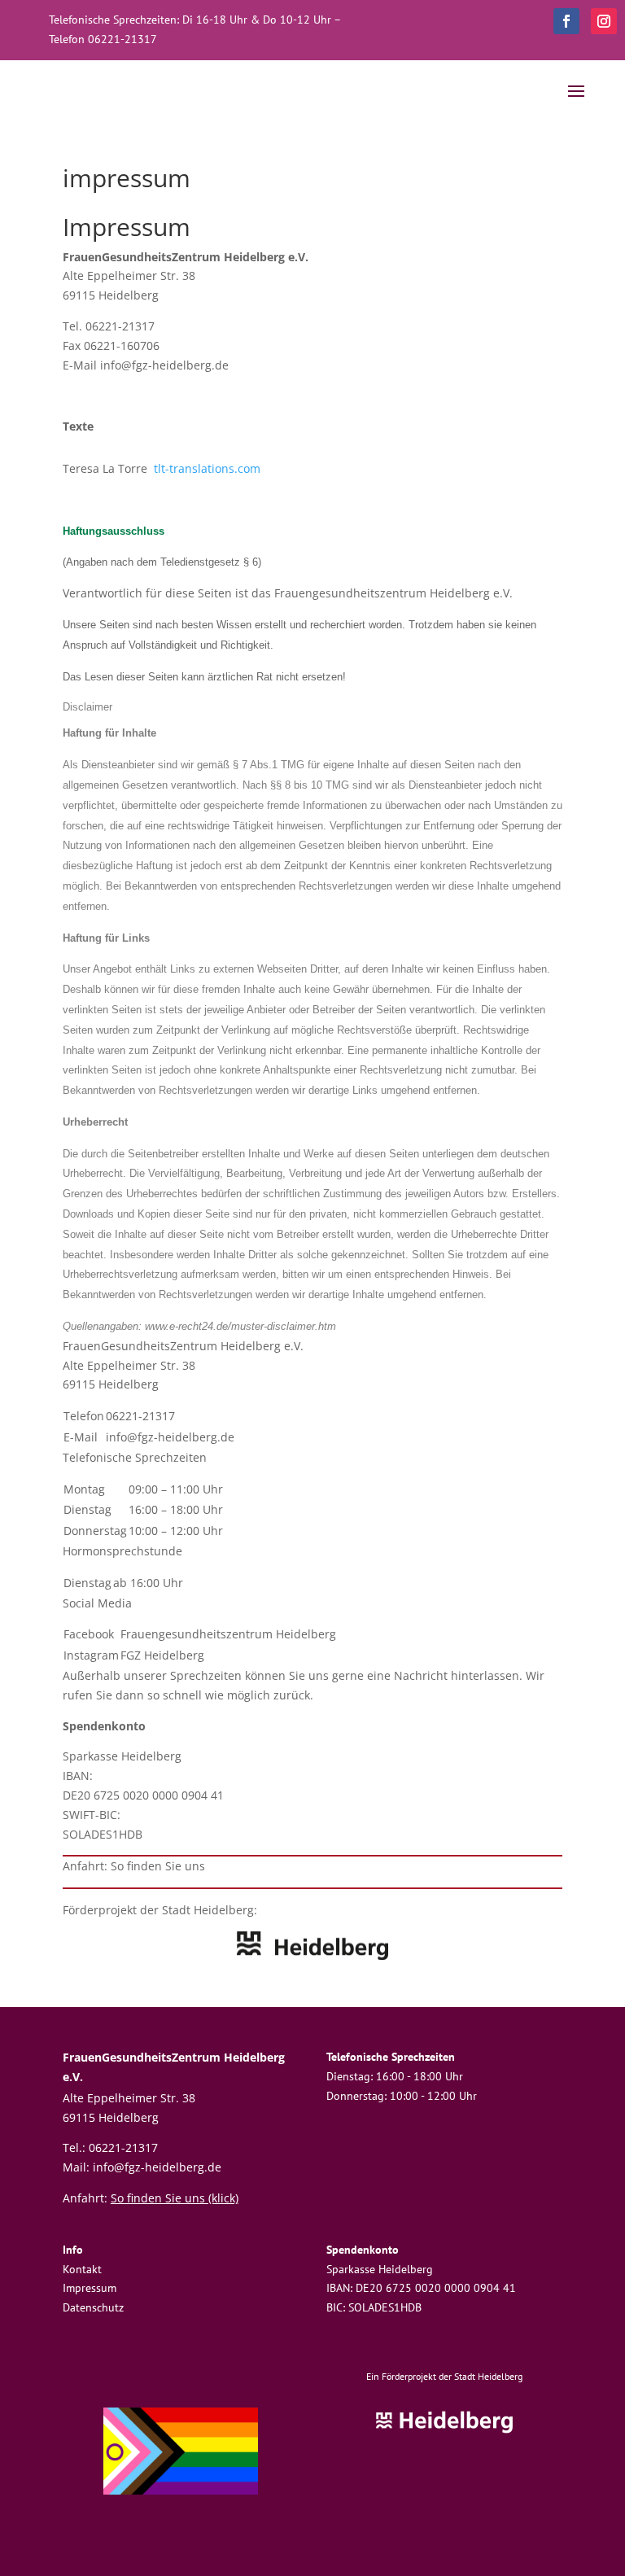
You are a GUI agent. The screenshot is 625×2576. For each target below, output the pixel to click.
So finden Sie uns (158, 1866)
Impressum (90, 2288)
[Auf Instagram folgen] (604, 21)
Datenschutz (93, 2307)
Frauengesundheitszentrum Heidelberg (228, 1634)
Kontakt (82, 2269)
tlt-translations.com (207, 468)
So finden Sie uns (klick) (175, 2198)
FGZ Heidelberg (162, 1655)
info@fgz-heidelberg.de (170, 1437)
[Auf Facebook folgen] (566, 21)
